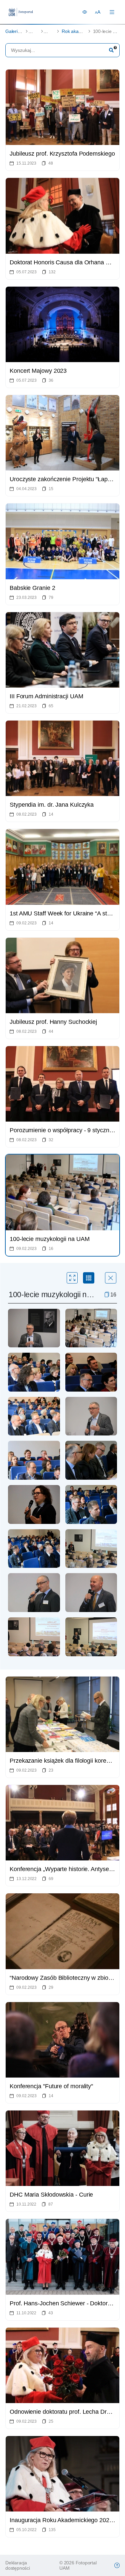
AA (98, 12)
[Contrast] (85, 12)
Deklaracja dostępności (18, 2565)
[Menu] (112, 12)
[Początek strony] (117, 2565)
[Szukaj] (111, 50)
